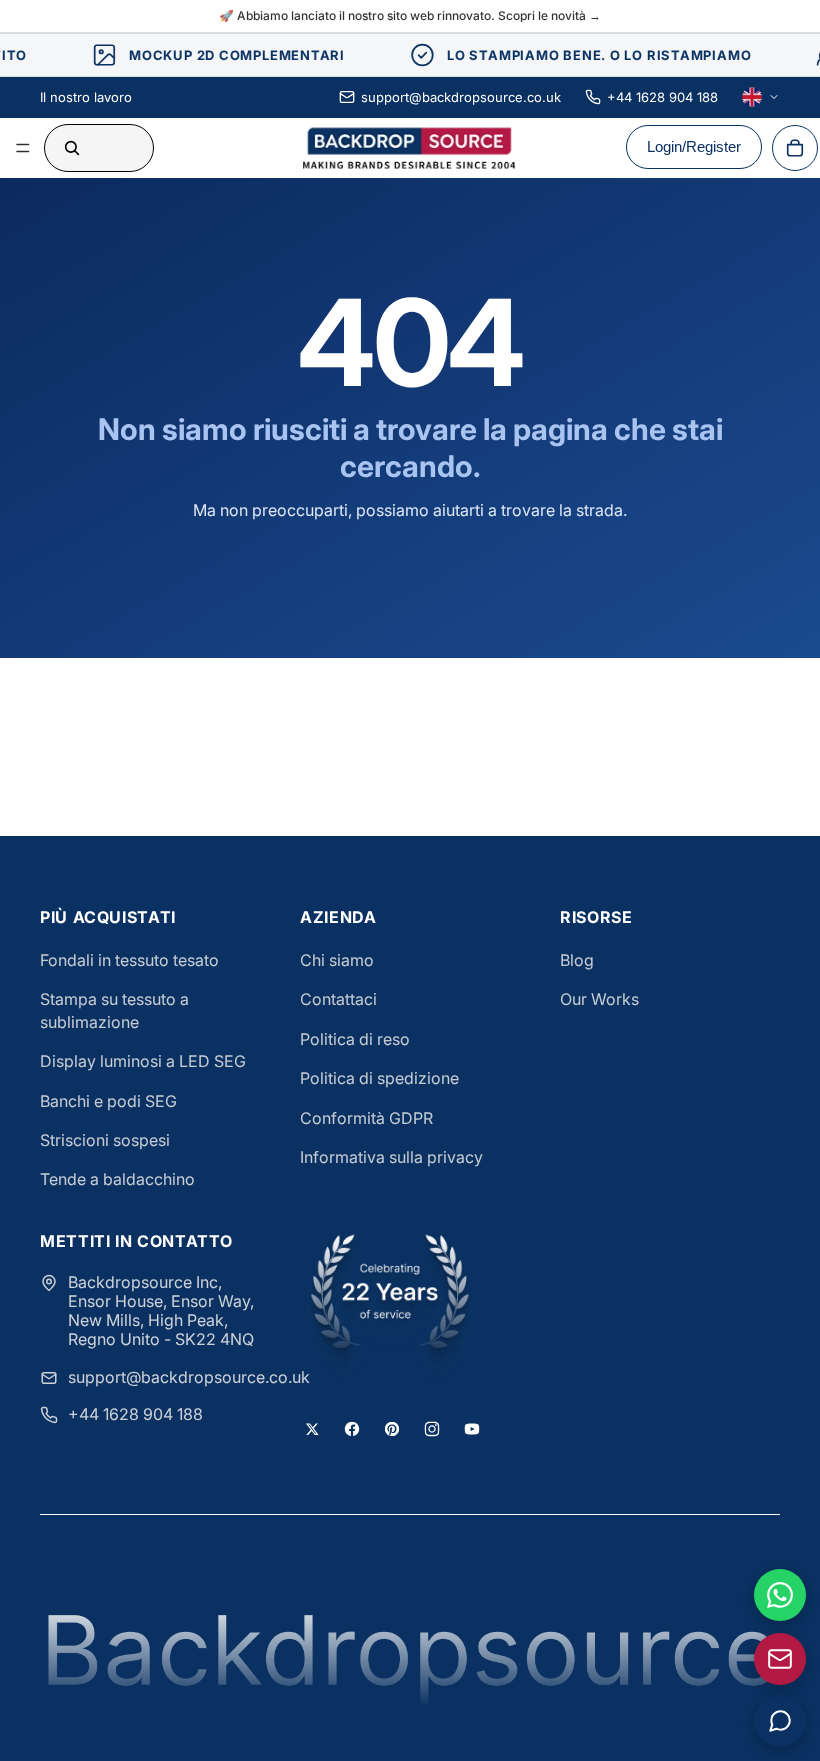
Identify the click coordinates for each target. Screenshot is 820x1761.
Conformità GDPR (366, 1118)
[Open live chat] (780, 1721)
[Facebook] (352, 1429)
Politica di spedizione (379, 1078)
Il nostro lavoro (86, 97)
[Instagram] (432, 1429)
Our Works (599, 999)
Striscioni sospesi (105, 1140)
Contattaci (338, 999)
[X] (312, 1429)
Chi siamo (337, 960)
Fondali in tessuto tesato (129, 960)
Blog (577, 960)
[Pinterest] (392, 1429)
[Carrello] (795, 148)
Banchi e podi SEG (108, 1101)
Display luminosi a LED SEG (143, 1061)
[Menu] (23, 148)
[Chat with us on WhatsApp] (780, 1595)
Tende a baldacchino (117, 1179)
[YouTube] (472, 1429)
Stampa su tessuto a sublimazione (114, 1010)
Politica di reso (355, 1039)
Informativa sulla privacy (391, 1157)
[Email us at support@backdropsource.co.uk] (780, 1659)
